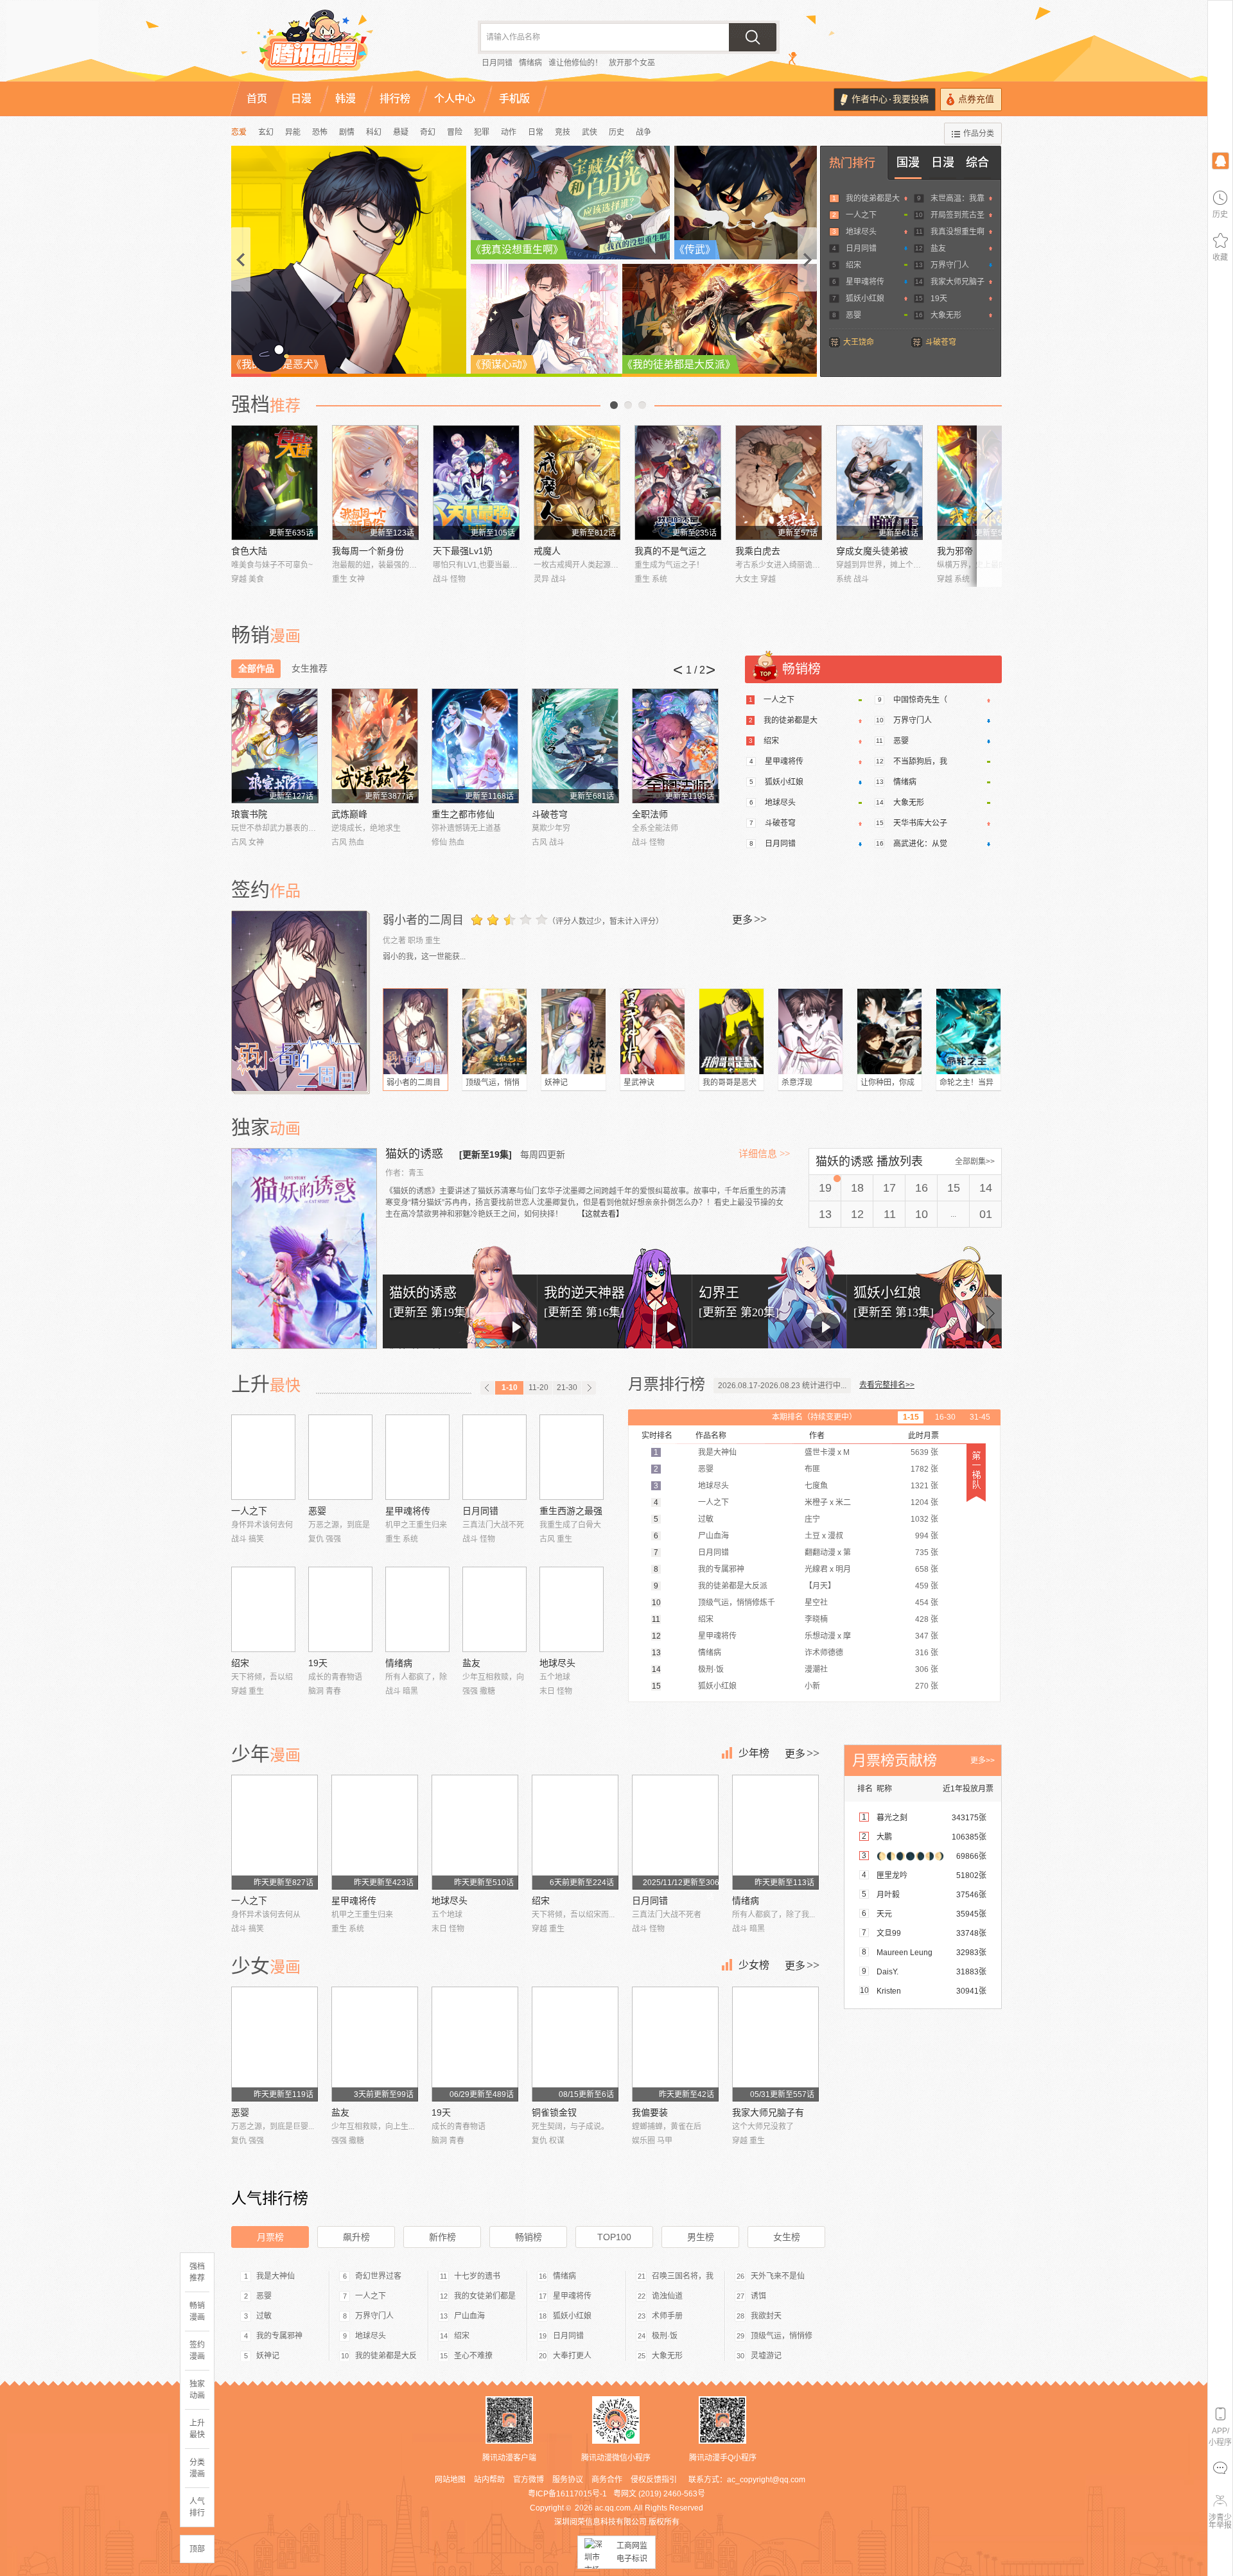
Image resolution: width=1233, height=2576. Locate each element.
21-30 (567, 1388)
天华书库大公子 (920, 823)
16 (922, 1188)
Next (990, 506)
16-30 (945, 1417)
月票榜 (270, 2237)
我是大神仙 (275, 2276)
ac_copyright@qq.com (766, 2480)
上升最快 (197, 2429)
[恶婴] (340, 1457)
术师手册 (667, 2316)
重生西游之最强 (571, 1511)
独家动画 (197, 2390)
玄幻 (266, 132)
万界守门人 (950, 265)
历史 (616, 132)
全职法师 (650, 814)
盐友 (938, 248)
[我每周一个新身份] (375, 483)
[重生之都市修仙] (475, 746)
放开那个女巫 (632, 63)
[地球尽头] (572, 1609)
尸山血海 (469, 2316)
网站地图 (450, 2480)
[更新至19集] (485, 1154)
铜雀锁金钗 (554, 2112)
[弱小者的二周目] (301, 1001)
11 (890, 1214)
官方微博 (529, 2480)
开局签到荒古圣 (958, 215)
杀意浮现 (797, 1083)
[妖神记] (573, 1031)
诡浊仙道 (667, 2296)
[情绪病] (417, 1609)
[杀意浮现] (810, 1031)
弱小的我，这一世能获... (424, 957)
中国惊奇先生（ (920, 700)
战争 (643, 132)
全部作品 (256, 668)
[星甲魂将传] (417, 1457)
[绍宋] (263, 1609)
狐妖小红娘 (865, 299)
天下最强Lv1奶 (463, 551)
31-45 (980, 1417)
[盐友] (494, 1609)
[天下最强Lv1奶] (476, 483)
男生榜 (701, 2237)
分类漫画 (197, 2468)
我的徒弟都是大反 (386, 2356)
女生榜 (787, 2237)
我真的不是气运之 (670, 551)
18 (857, 1188)
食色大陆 (249, 551)
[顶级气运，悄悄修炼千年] (494, 1031)
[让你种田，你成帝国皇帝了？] (889, 1031)
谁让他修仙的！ (575, 63)
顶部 (197, 2549)
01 (986, 1214)
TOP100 (614, 2237)
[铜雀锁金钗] (575, 2044)
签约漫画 (197, 2351)
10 (922, 1214)
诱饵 (758, 2296)
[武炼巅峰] (375, 746)
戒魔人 (547, 551)
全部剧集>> (975, 1162)
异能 (293, 132)
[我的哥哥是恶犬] (731, 1031)
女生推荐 (310, 668)
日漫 (943, 162)
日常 (536, 132)
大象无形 (946, 315)
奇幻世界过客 (378, 2276)
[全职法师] (675, 746)
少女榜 (754, 1965)
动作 (509, 132)
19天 (939, 299)
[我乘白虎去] (779, 483)
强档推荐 (197, 2272)
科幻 (374, 132)
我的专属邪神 (279, 2336)
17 (889, 1188)
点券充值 (976, 99)
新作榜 (442, 2237)
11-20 (538, 1388)
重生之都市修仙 (463, 814)
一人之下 (861, 215)
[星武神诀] (652, 1031)
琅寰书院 (249, 814)
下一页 (642, 405)
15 (954, 1188)
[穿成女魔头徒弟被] (879, 483)
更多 (749, 919)
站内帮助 (489, 2480)
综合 (977, 162)
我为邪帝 (955, 551)
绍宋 (853, 265)
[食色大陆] (275, 483)
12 (857, 1214)
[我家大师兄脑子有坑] (775, 2044)
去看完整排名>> (887, 1385)
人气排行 (197, 2507)
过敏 (264, 2316)
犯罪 (482, 132)
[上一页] (487, 1388)
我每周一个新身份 (368, 551)
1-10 (510, 1388)
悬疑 (401, 132)
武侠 (590, 132)
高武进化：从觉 (920, 844)
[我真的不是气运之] (678, 483)
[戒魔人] (577, 483)
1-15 (911, 1417)
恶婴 (853, 315)
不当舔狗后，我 (920, 761)
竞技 (563, 132)
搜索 (753, 37)
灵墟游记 (766, 2356)
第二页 (628, 405)
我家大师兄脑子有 (768, 2112)
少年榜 (754, 1753)
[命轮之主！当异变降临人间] (968, 1031)
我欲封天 (766, 2316)
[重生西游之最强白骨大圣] (572, 1457)
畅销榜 (529, 2237)
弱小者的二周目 (423, 920)
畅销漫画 (197, 2311)
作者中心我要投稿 (890, 99)
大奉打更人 (572, 2356)
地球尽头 (861, 232)
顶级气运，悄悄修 (782, 2336)
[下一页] (589, 1388)
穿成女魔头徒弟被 (872, 551)
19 (825, 1188)
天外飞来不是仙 (778, 2276)
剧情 (347, 132)
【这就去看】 (600, 1214)
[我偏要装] (675, 2044)
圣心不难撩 (473, 2356)
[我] (1220, 160)
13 (825, 1214)
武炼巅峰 (349, 814)
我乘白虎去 (758, 551)
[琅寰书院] (275, 746)
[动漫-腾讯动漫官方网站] (340, 45)
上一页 (614, 405)
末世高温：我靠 (958, 198)
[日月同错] (494, 1457)
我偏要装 (650, 2112)
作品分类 (979, 134)
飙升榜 (356, 2237)
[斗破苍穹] (575, 746)
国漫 (908, 162)
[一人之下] (263, 1457)
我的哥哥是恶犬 (730, 1083)
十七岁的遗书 (477, 2276)
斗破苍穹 (941, 342)
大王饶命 (859, 342)
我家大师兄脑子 (958, 282)
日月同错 (497, 63)
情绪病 (530, 63)
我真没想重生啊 (958, 232)
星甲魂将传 (865, 282)
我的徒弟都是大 (873, 198)
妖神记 (556, 1083)
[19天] (340, 1609)
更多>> (983, 1761)
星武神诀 (639, 1083)
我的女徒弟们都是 (485, 2296)
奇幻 (428, 132)
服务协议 (568, 2480)
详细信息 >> (764, 1154)
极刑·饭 (665, 2336)
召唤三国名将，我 (683, 2276)
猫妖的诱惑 (416, 1154)
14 (986, 1188)
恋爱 (239, 132)
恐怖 (320, 132)
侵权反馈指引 (654, 2480)
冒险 (455, 132)
